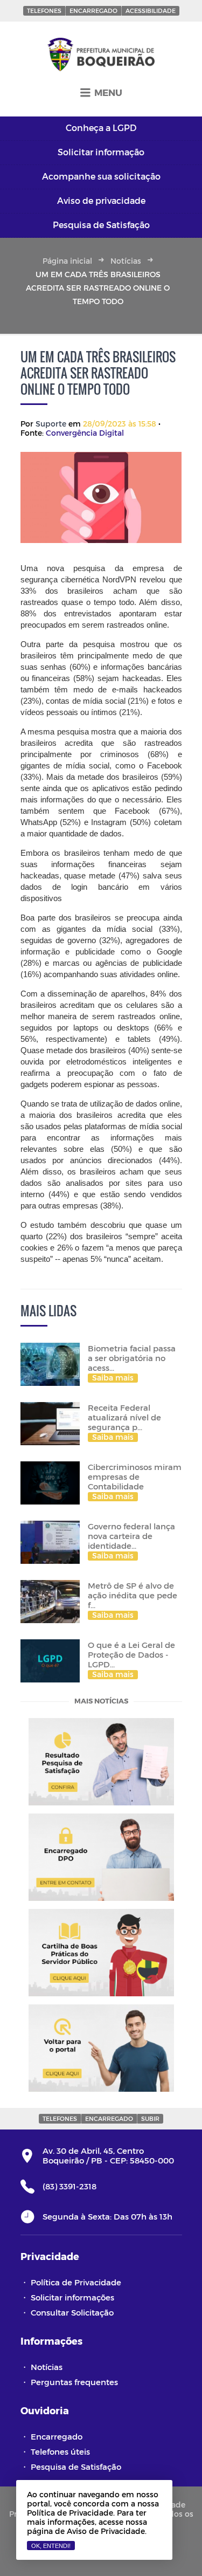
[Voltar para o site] (101, 2048)
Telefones (44, 11)
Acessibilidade (151, 11)
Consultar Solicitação (72, 2312)
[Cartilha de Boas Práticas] (101, 1953)
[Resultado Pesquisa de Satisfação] (101, 1762)
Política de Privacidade (76, 2282)
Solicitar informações (72, 2297)
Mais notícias (101, 1702)
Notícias (126, 261)
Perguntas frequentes (74, 2382)
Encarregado (93, 11)
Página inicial (67, 261)
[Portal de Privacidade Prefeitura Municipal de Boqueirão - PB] (101, 55)
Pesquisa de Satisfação (76, 2467)
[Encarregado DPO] (101, 1857)
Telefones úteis (60, 2451)
